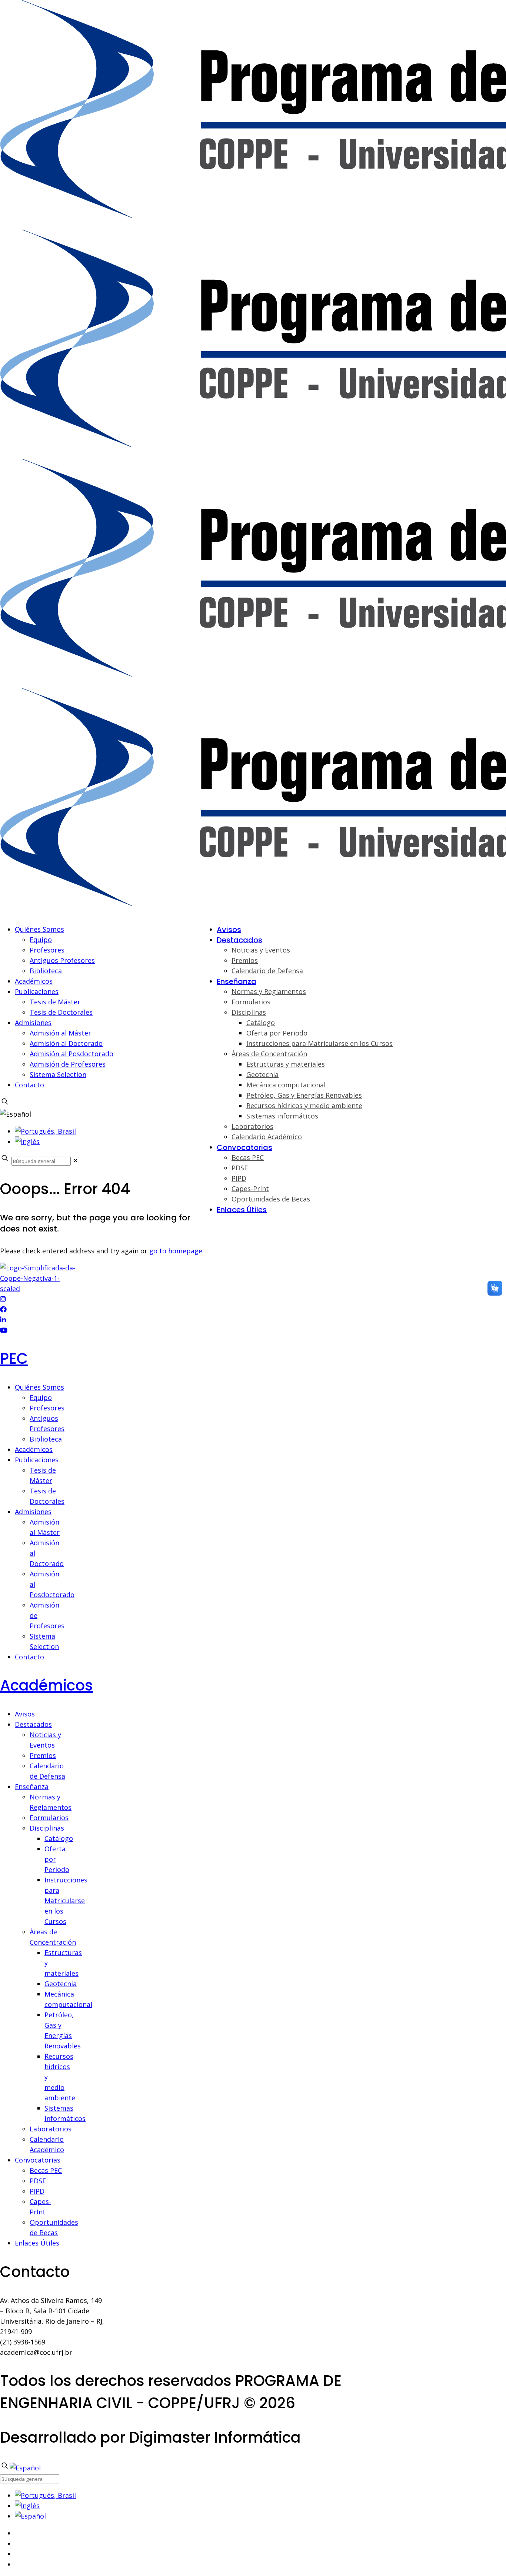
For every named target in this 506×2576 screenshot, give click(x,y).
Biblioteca (46, 971)
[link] (75, 1160)
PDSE (38, 2181)
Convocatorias (38, 2160)
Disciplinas (47, 1828)
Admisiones (33, 1023)
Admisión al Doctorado (66, 1043)
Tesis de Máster (55, 1002)
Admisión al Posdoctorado (71, 1054)
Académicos (34, 981)
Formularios (49, 1818)
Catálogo (59, 1838)
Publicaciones (37, 991)
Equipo (41, 940)
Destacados (33, 1724)
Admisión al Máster (60, 1033)
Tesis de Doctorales (61, 1012)
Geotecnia (61, 1984)
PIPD (37, 2191)
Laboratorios (51, 2129)
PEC (14, 1359)
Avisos (25, 1714)
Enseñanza (32, 1786)
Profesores (47, 950)
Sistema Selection (58, 1074)
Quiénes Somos (39, 929)
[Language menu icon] (16, 1114)
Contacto (29, 1085)
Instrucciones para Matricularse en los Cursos (66, 1901)
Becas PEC (46, 2170)
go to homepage (176, 1251)
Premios (43, 1755)
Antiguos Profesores (62, 960)
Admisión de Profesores (68, 1064)
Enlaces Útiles (37, 2243)
